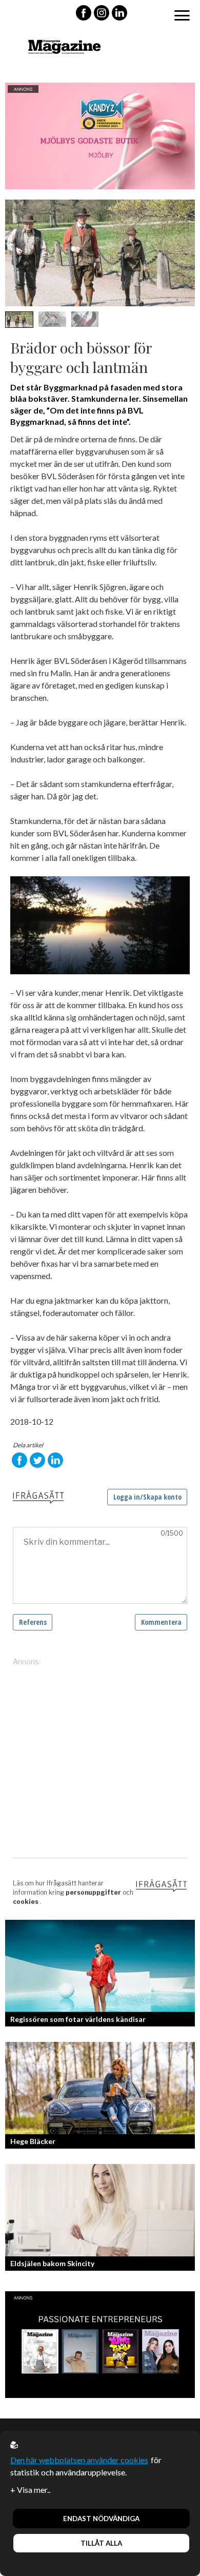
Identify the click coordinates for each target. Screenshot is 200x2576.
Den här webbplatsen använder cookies (79, 2460)
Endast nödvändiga (101, 2519)
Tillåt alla (101, 2543)
